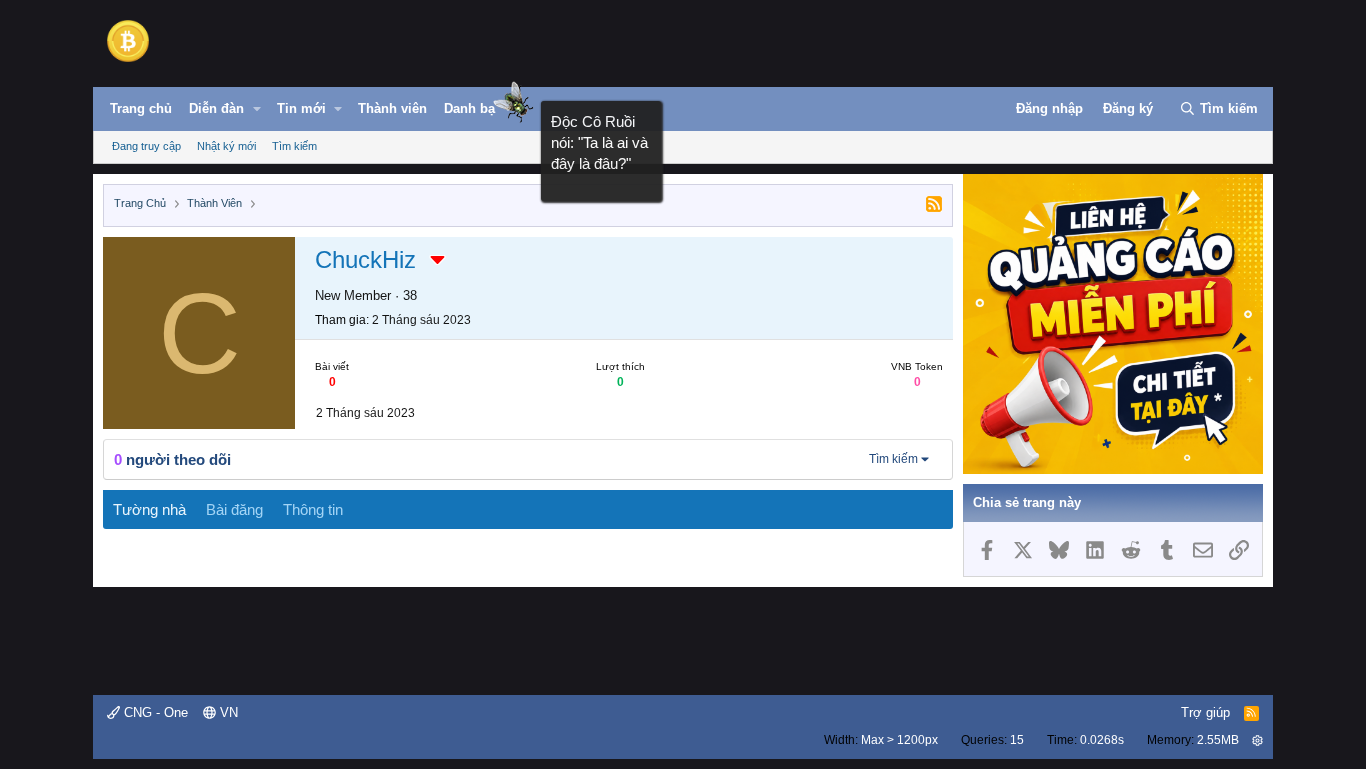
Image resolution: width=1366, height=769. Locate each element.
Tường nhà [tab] (149, 509)
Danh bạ (469, 108)
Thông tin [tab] (313, 509)
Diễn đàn (216, 108)
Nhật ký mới (226, 146)
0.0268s (1102, 740)
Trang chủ (141, 108)
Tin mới (301, 108)
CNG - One (154, 712)
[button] (257, 109)
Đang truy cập (146, 146)
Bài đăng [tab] (234, 509)
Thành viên (392, 108)
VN (227, 712)
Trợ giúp (1205, 712)
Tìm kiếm (294, 146)
